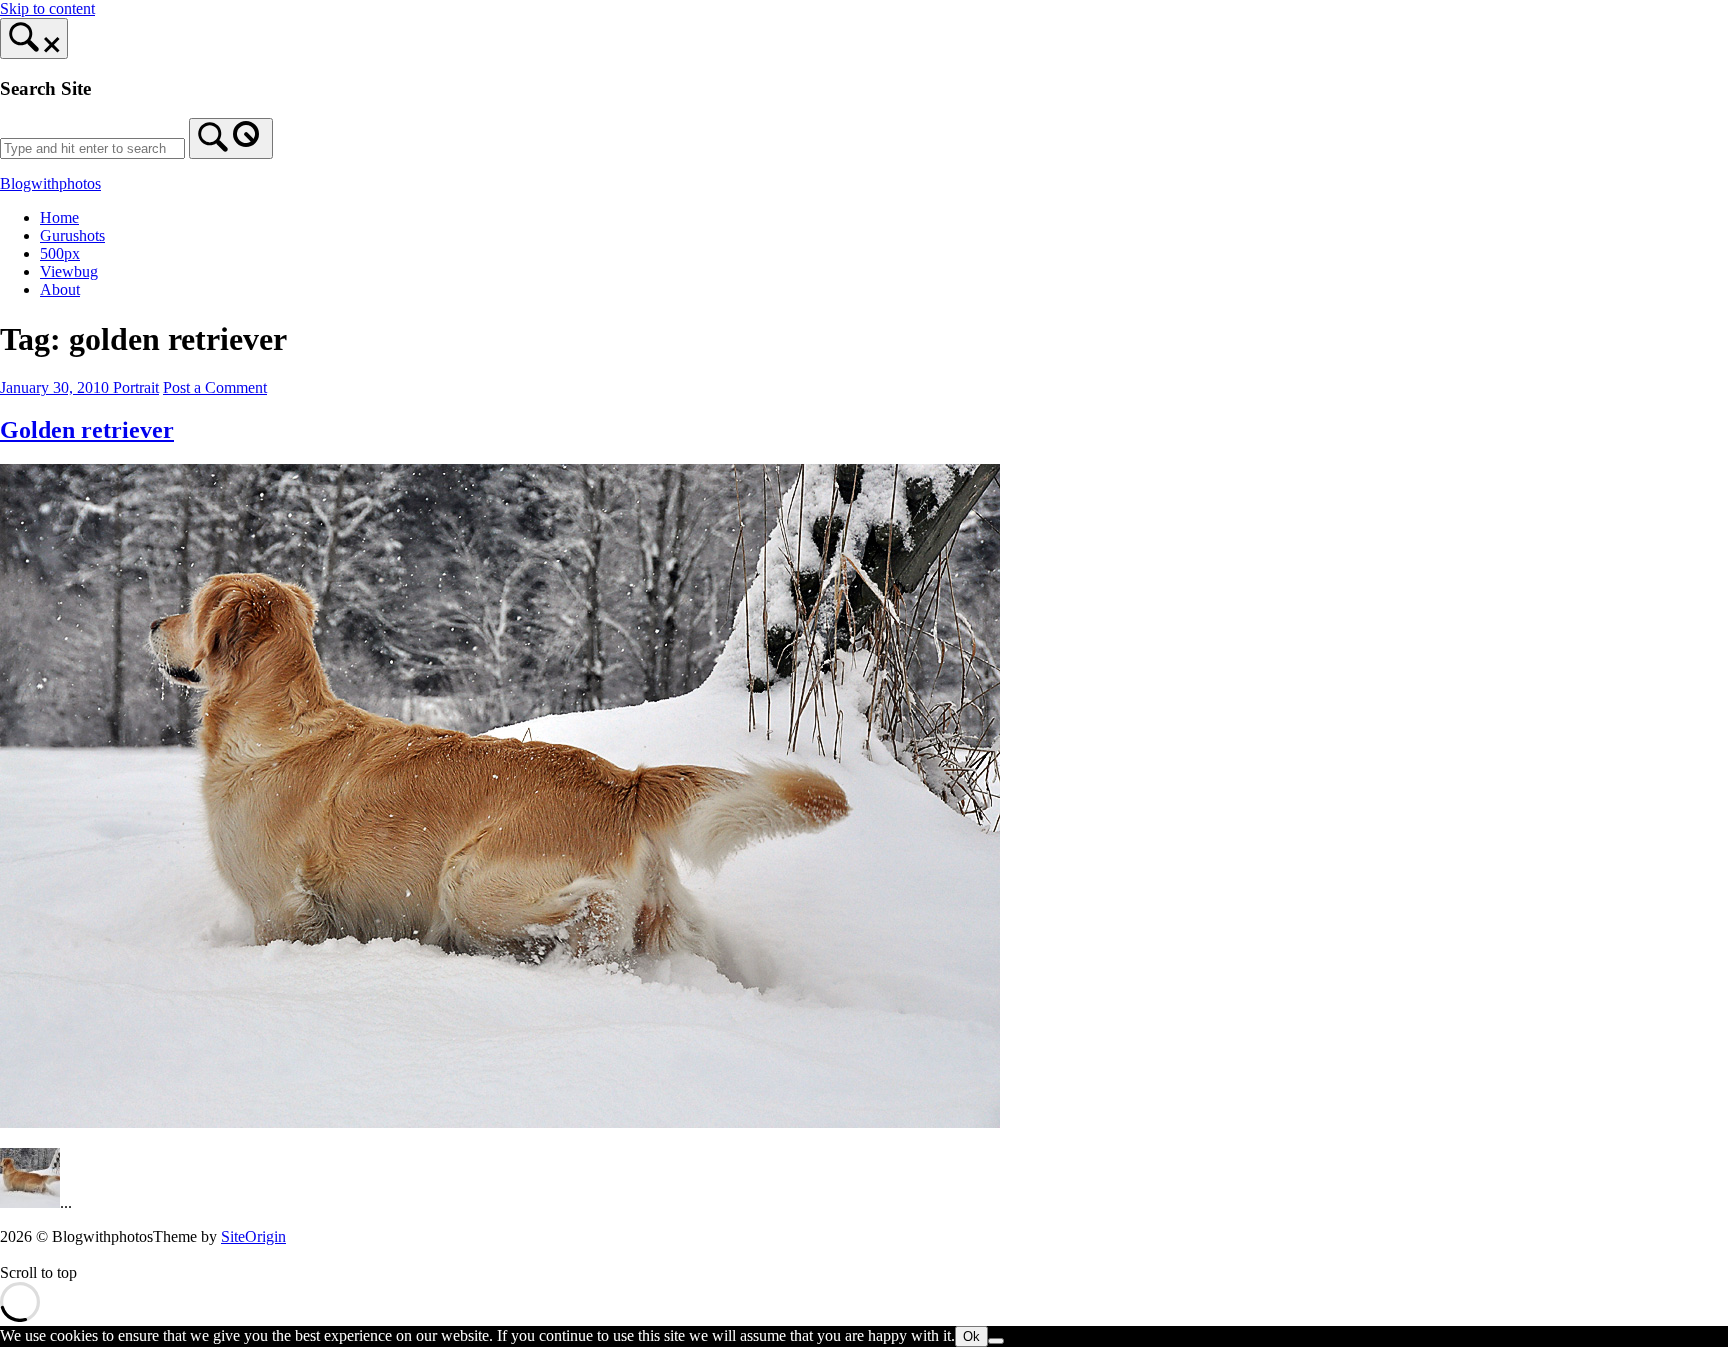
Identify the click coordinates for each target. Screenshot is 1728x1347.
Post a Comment (215, 387)
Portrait (136, 387)
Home (59, 217)
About (60, 289)
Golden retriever (87, 430)
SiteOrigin (253, 1236)
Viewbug (69, 271)
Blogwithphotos (50, 183)
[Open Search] (34, 38)
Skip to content (47, 8)
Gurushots (72, 235)
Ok (971, 1336)
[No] (996, 1341)
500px (60, 253)
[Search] (231, 138)
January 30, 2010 (56, 387)
